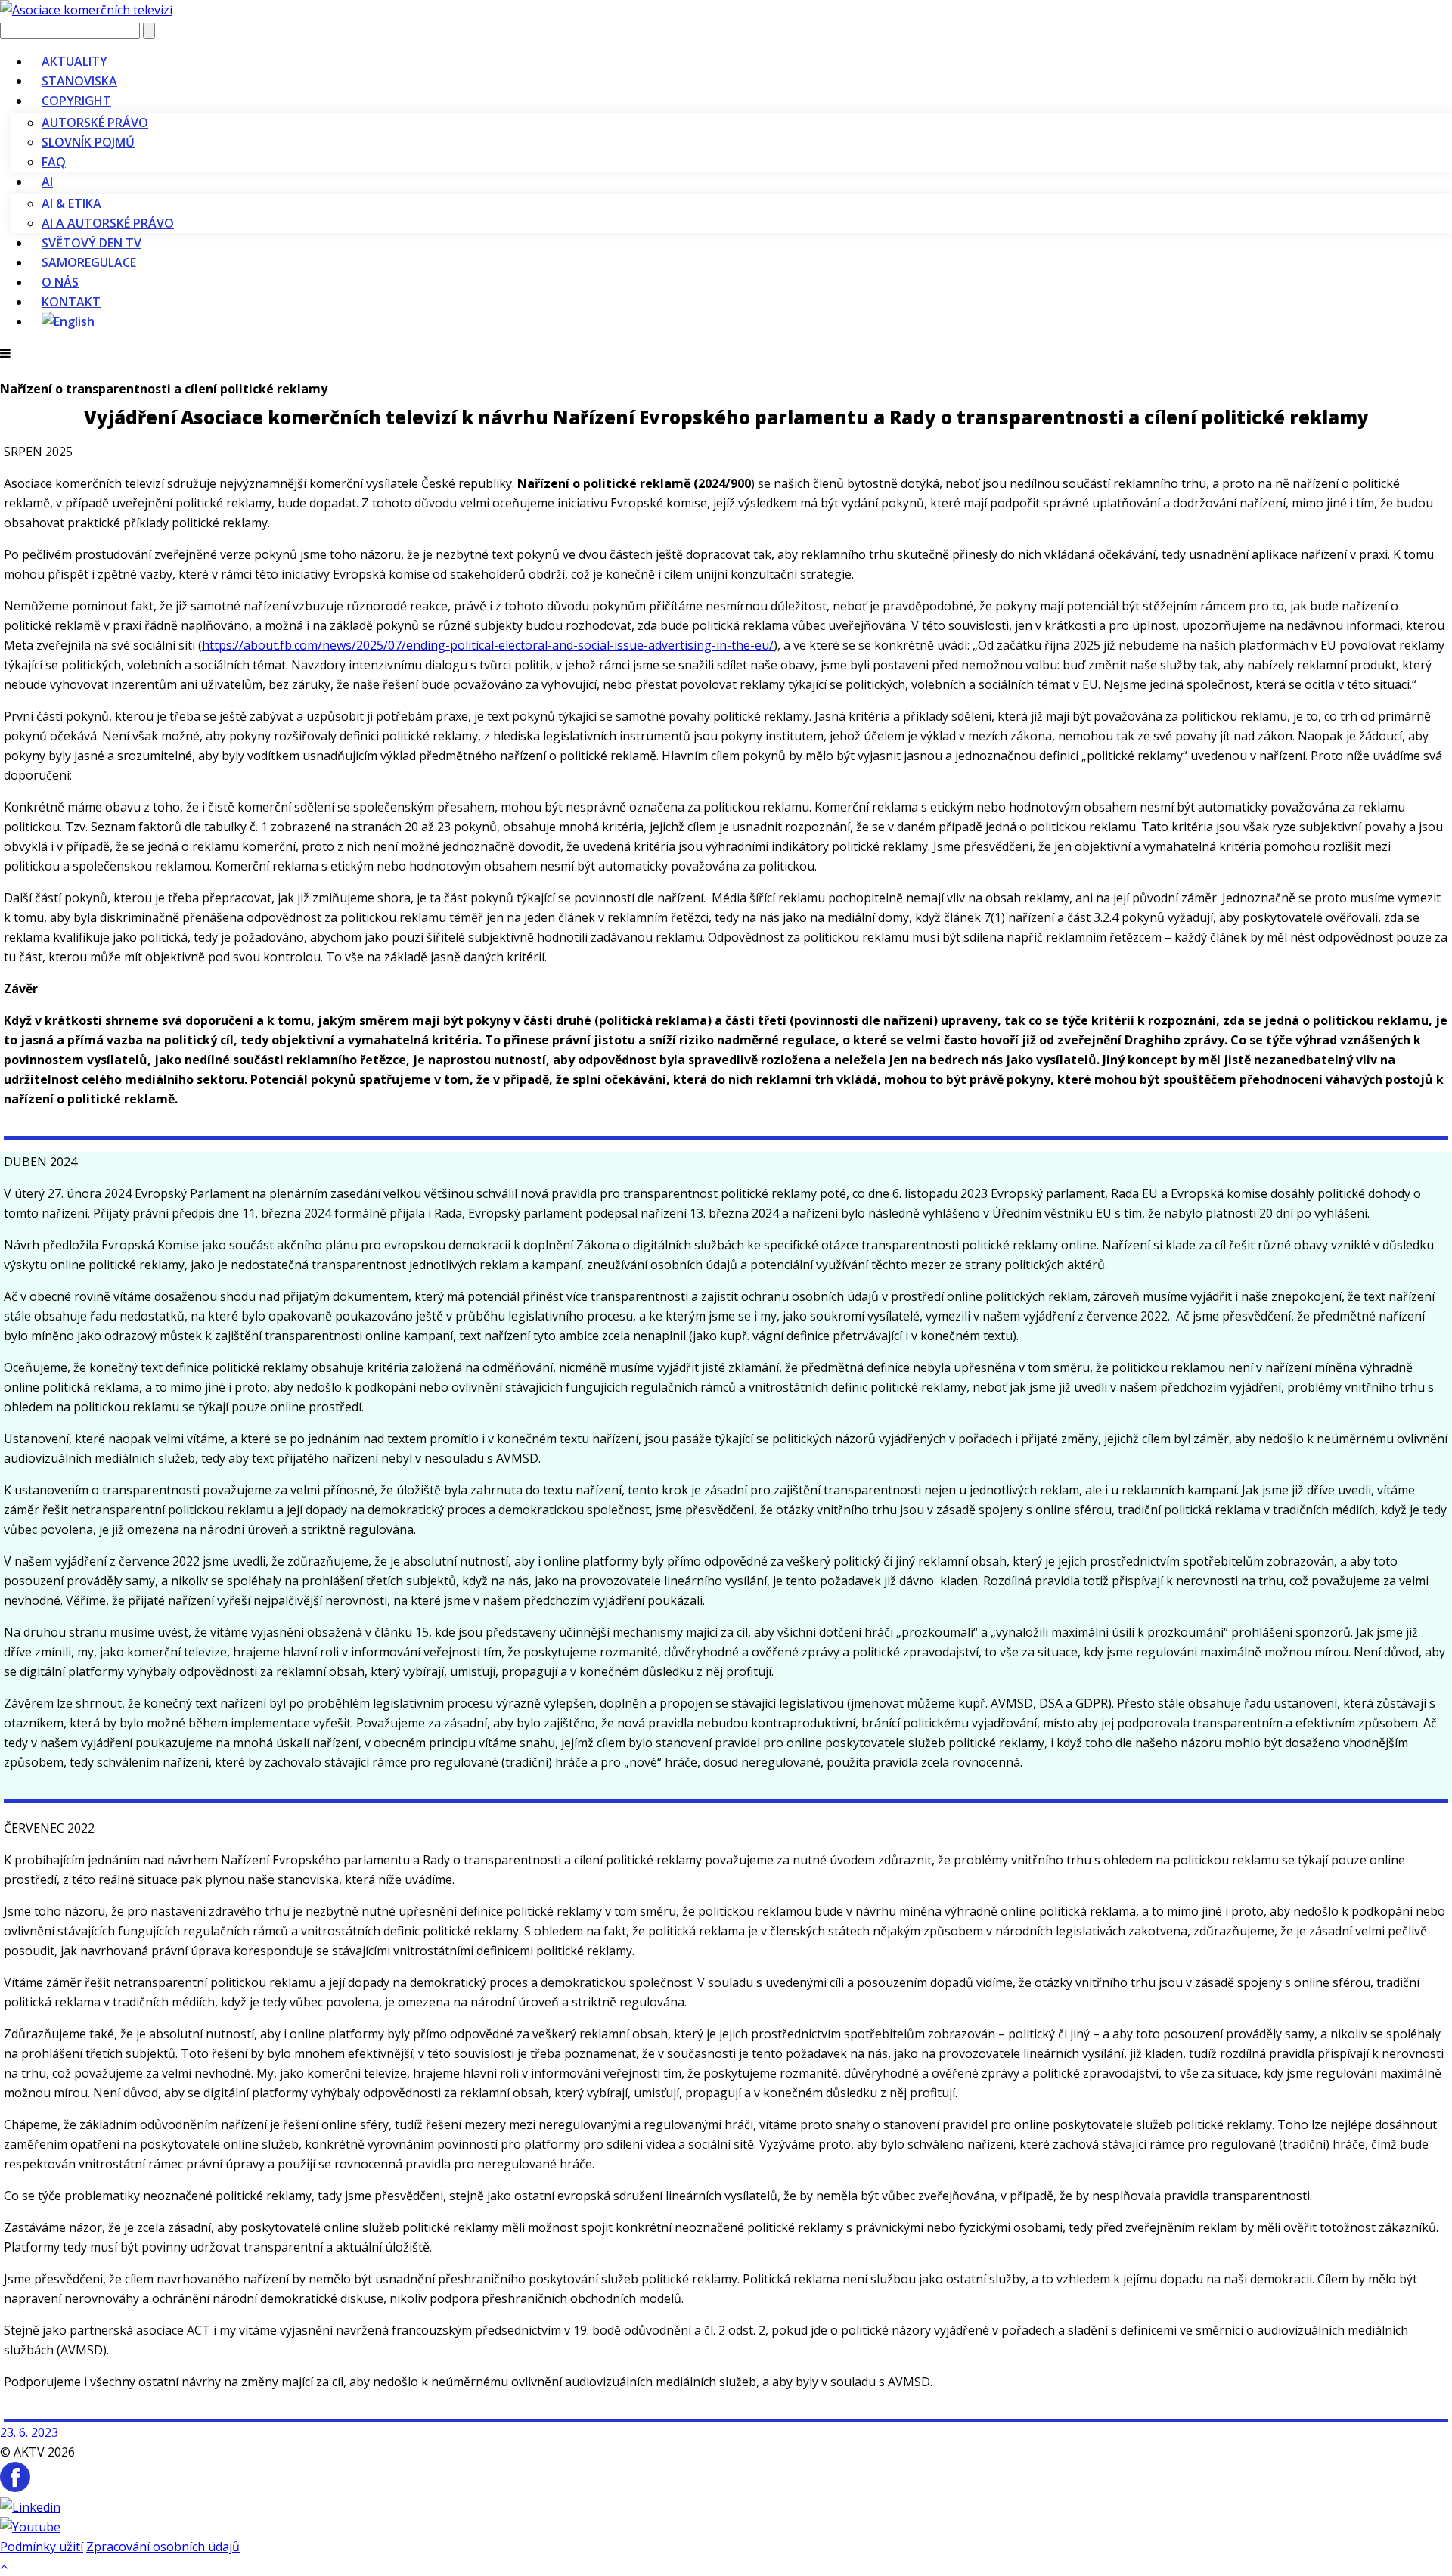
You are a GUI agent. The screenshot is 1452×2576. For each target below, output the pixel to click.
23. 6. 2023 (29, 2432)
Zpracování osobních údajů (163, 2547)
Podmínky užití (42, 2547)
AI (47, 182)
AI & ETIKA (71, 203)
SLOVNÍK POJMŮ (88, 142)
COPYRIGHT (76, 101)
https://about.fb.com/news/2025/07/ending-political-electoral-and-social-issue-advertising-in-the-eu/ (488, 645)
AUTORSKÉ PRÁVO (95, 123)
